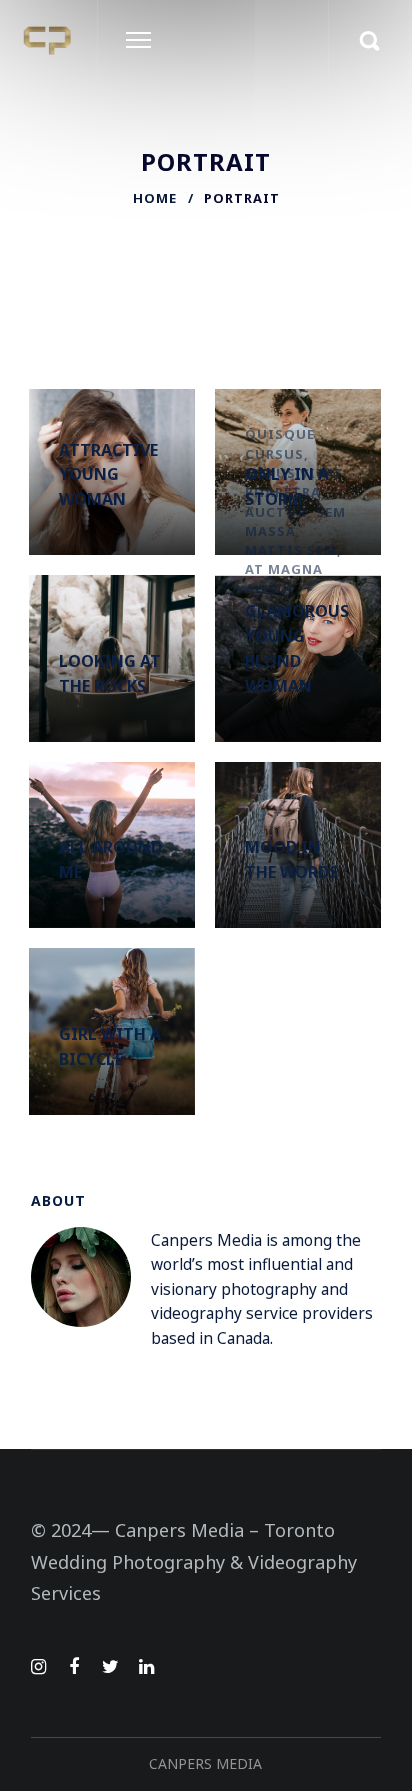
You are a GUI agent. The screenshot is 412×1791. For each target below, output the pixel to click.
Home (155, 198)
